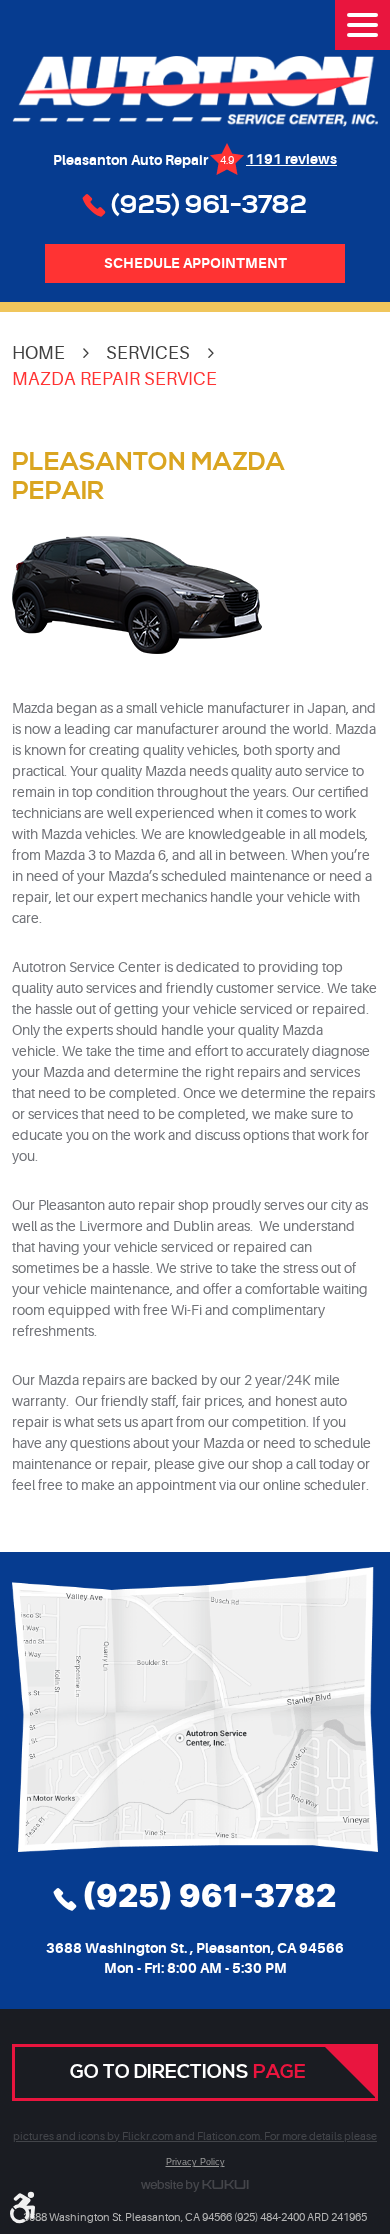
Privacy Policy (195, 2162)
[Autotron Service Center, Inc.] (195, 91)
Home (38, 353)
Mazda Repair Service (114, 379)
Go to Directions (188, 2072)
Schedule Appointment (195, 263)
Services (148, 353)
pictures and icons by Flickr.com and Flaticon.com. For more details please (195, 2137)
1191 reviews (291, 159)
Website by (195, 2186)
